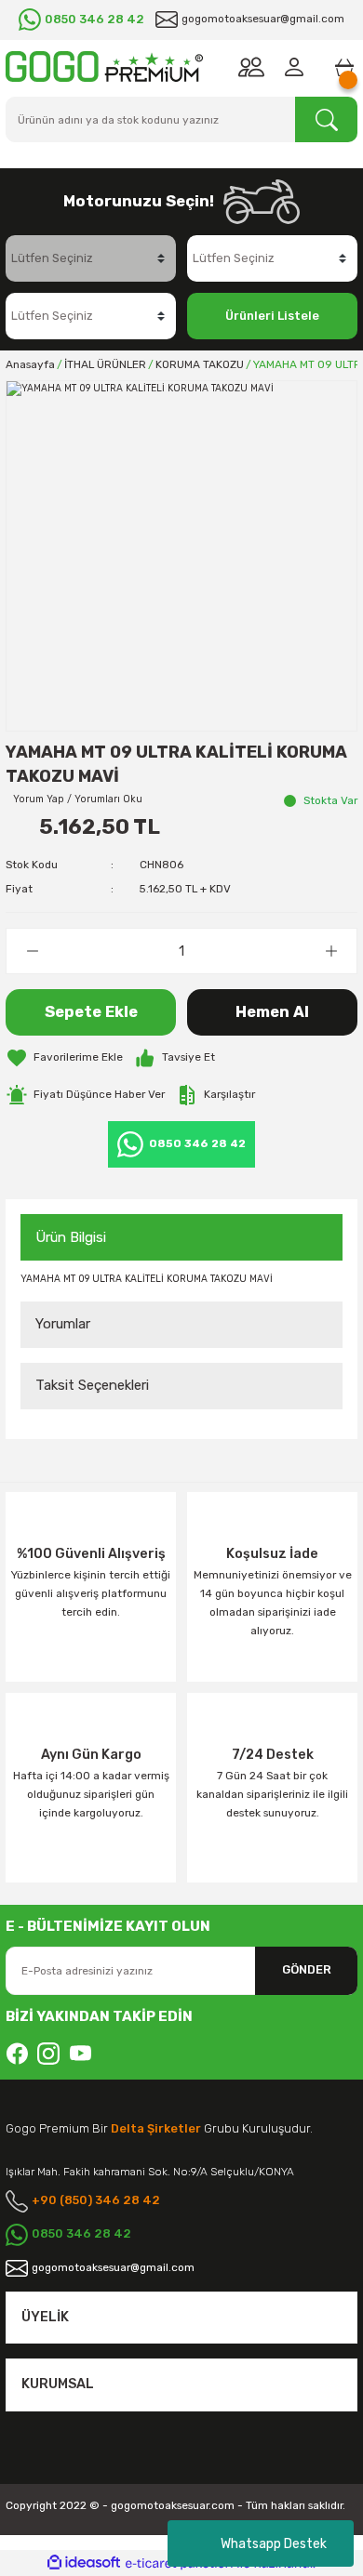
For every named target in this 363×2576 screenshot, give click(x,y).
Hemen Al (272, 1012)
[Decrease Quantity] (32, 951)
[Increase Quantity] (331, 951)
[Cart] (344, 67)
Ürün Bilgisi (71, 1237)
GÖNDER (307, 1969)
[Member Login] (298, 67)
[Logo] (104, 66)
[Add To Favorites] (64, 1058)
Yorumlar (63, 1324)
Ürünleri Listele (272, 316)
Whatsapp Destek (274, 2544)
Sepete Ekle (91, 1012)
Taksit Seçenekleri (92, 1385)
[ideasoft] (84, 2563)
